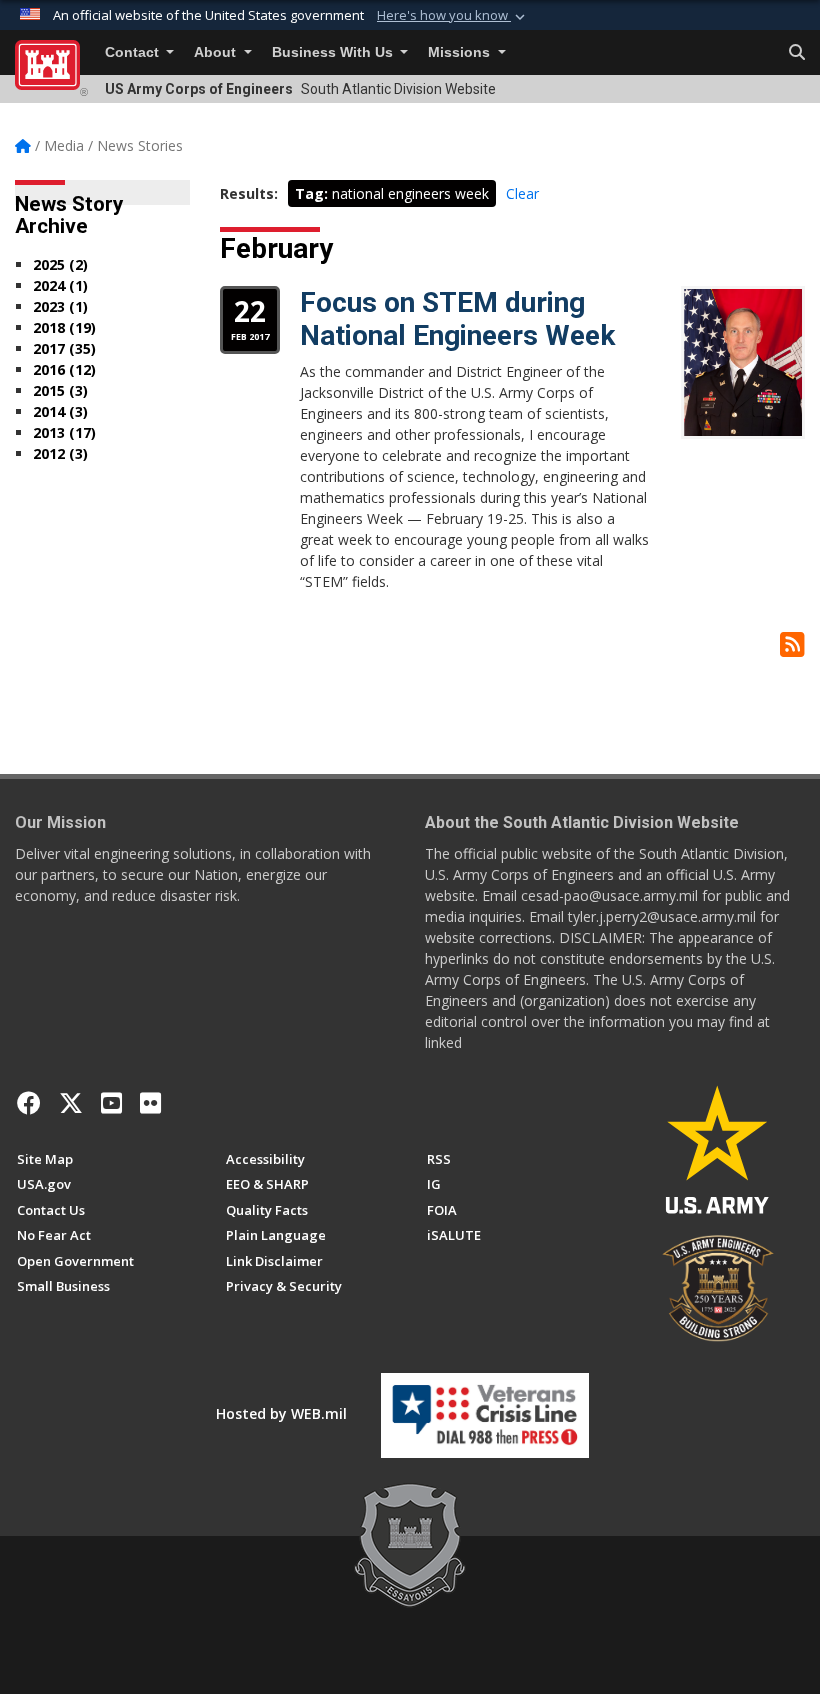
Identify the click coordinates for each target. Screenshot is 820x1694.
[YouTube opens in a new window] (111, 1103)
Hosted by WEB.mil (281, 1413)
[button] (453, 16)
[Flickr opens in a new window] (150, 1103)
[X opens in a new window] (71, 1103)
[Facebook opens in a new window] (29, 1103)
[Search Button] (797, 53)
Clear (522, 193)
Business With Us (334, 52)
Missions (461, 52)
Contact (134, 52)
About (217, 52)
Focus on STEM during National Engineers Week (457, 319)
